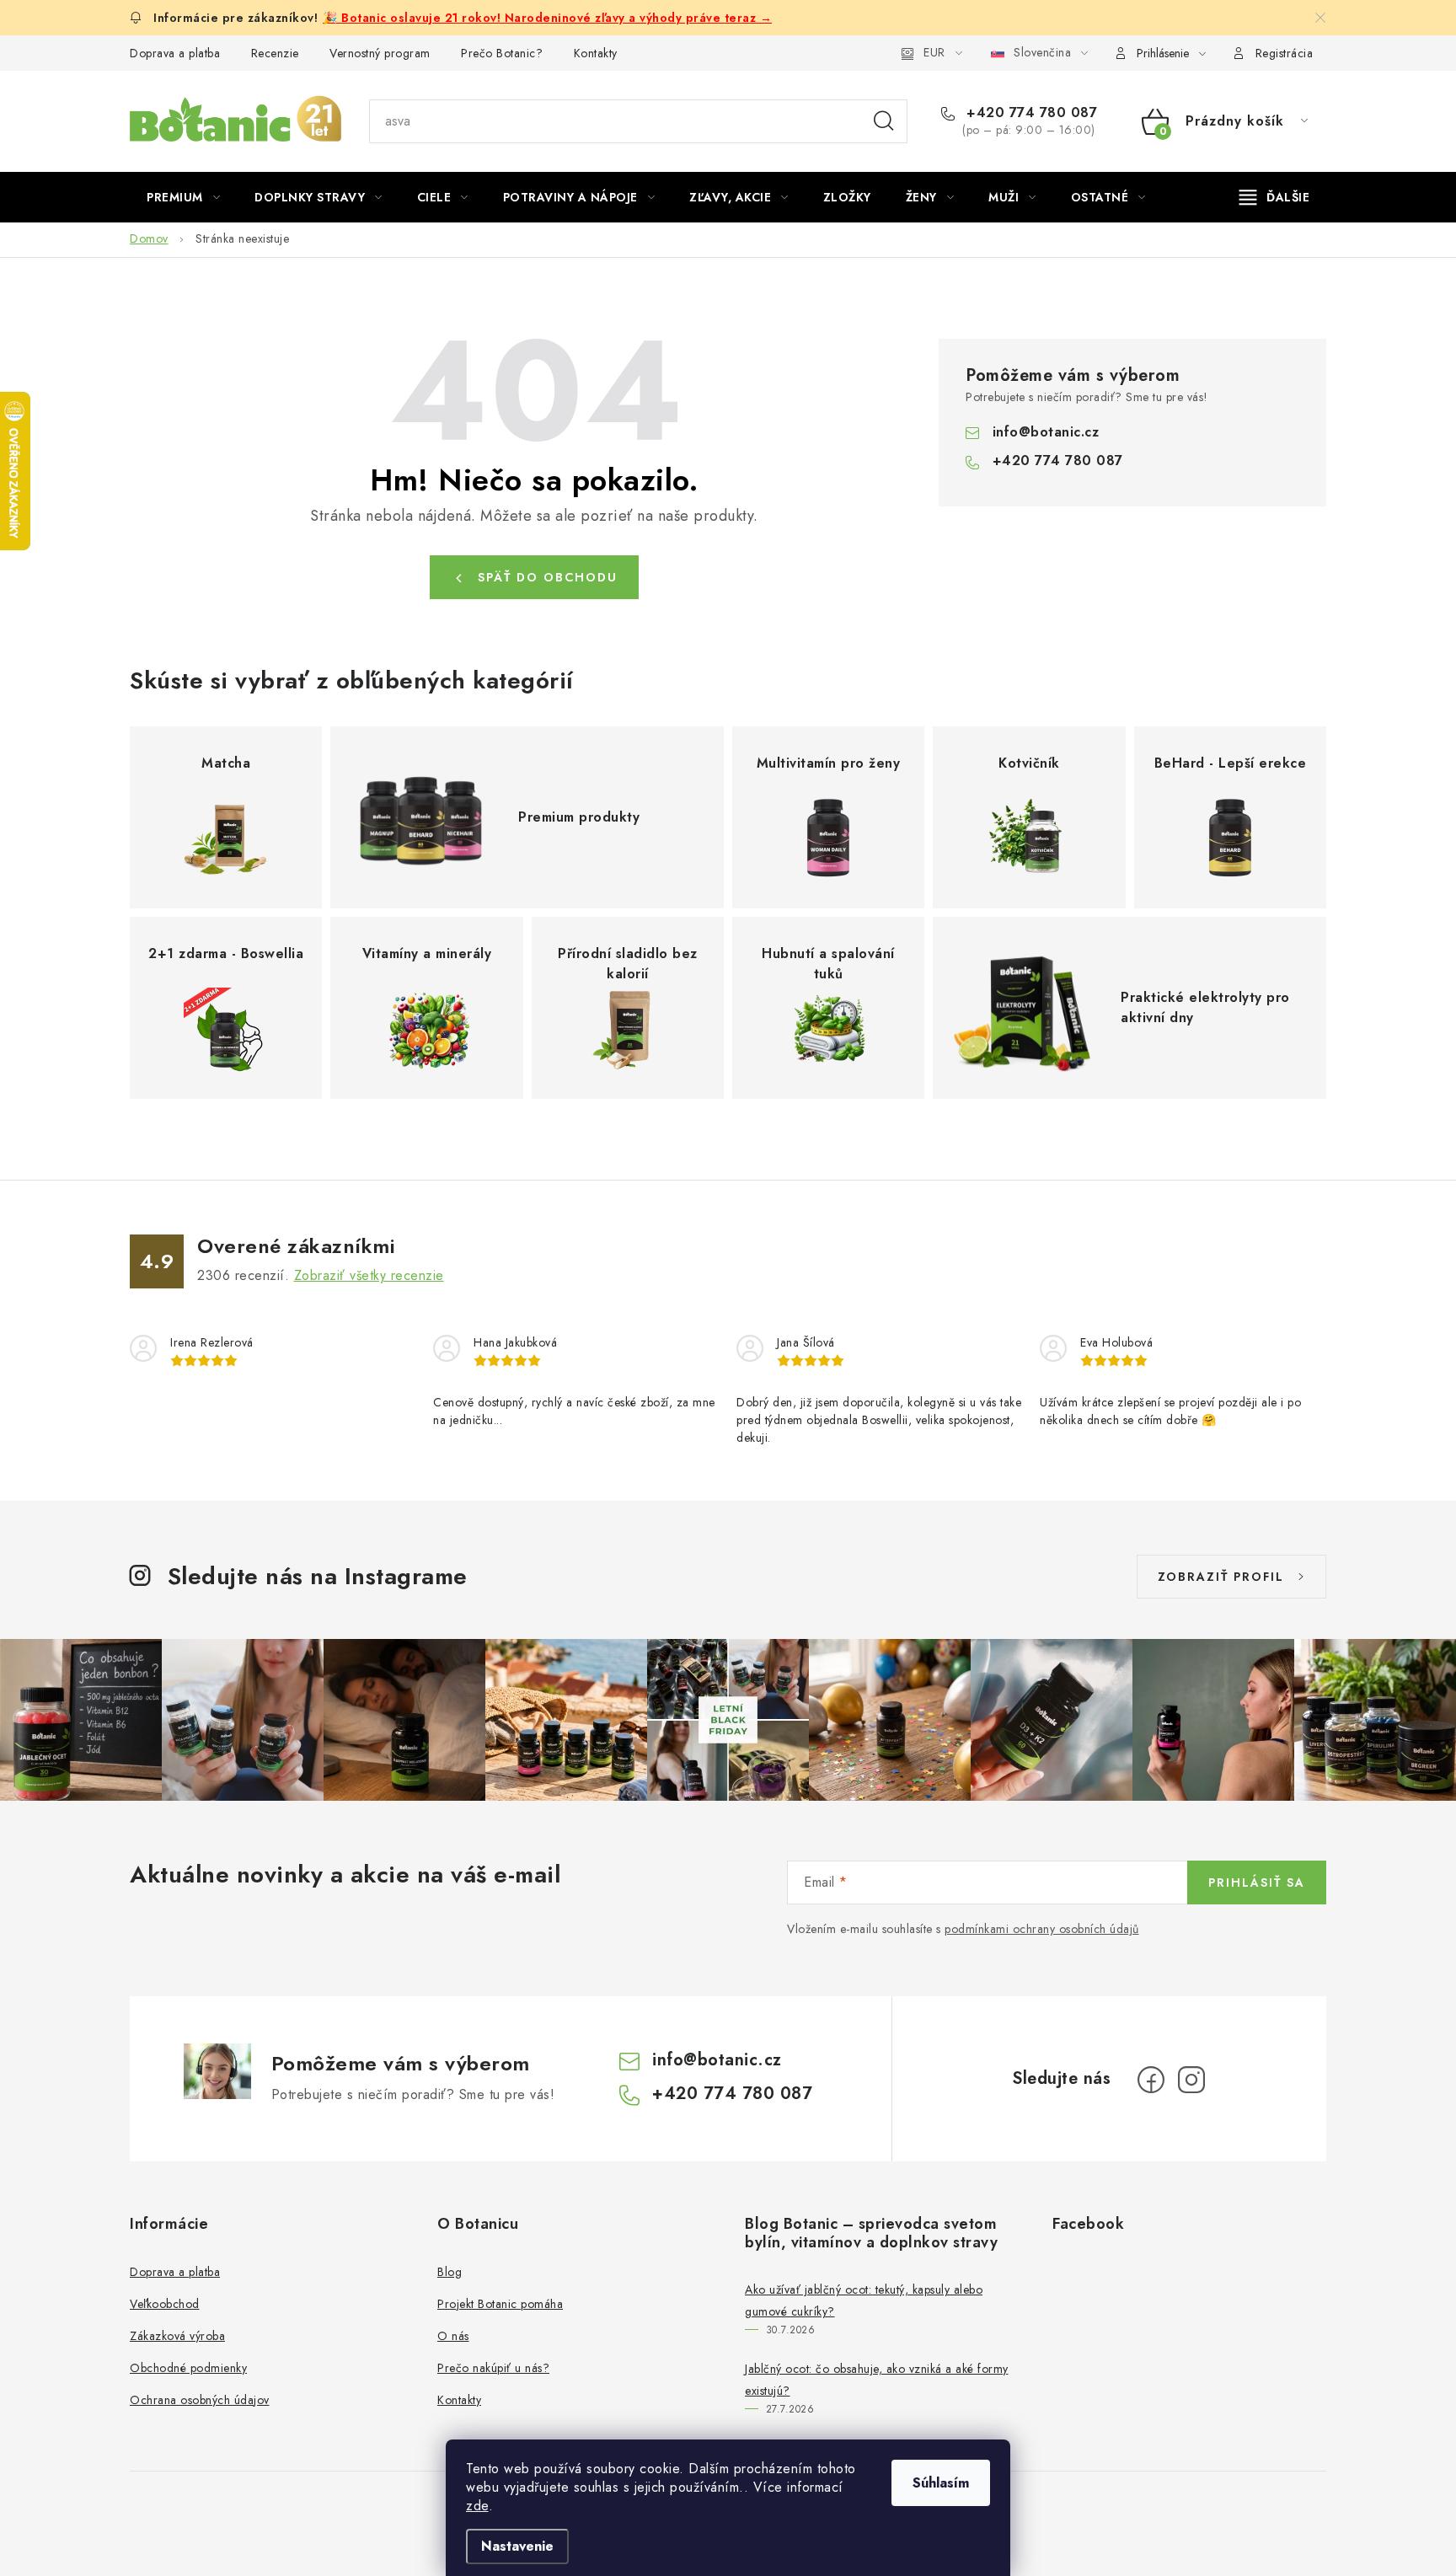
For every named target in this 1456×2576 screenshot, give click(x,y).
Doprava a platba (175, 53)
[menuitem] (183, 197)
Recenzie (275, 53)
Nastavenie (517, 2546)
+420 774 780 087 (1030, 113)
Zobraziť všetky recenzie (369, 1275)
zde (477, 2506)
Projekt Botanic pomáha (500, 2304)
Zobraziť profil (1221, 1577)
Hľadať (884, 121)
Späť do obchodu (548, 577)
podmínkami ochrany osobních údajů (1042, 1929)
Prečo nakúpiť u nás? (493, 2368)
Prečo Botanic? (502, 53)
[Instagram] (1191, 2080)
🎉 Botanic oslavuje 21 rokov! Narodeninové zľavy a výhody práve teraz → (547, 18)
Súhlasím (941, 2483)
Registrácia (1285, 53)
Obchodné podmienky (188, 2368)
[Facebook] (1151, 2080)
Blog (450, 2272)
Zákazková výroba (177, 2336)
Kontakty (596, 53)
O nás (453, 2336)
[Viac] (1275, 197)
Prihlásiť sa (1257, 1882)
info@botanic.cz (1046, 432)
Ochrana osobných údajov (200, 2400)
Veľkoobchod (165, 2304)
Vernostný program (380, 53)
